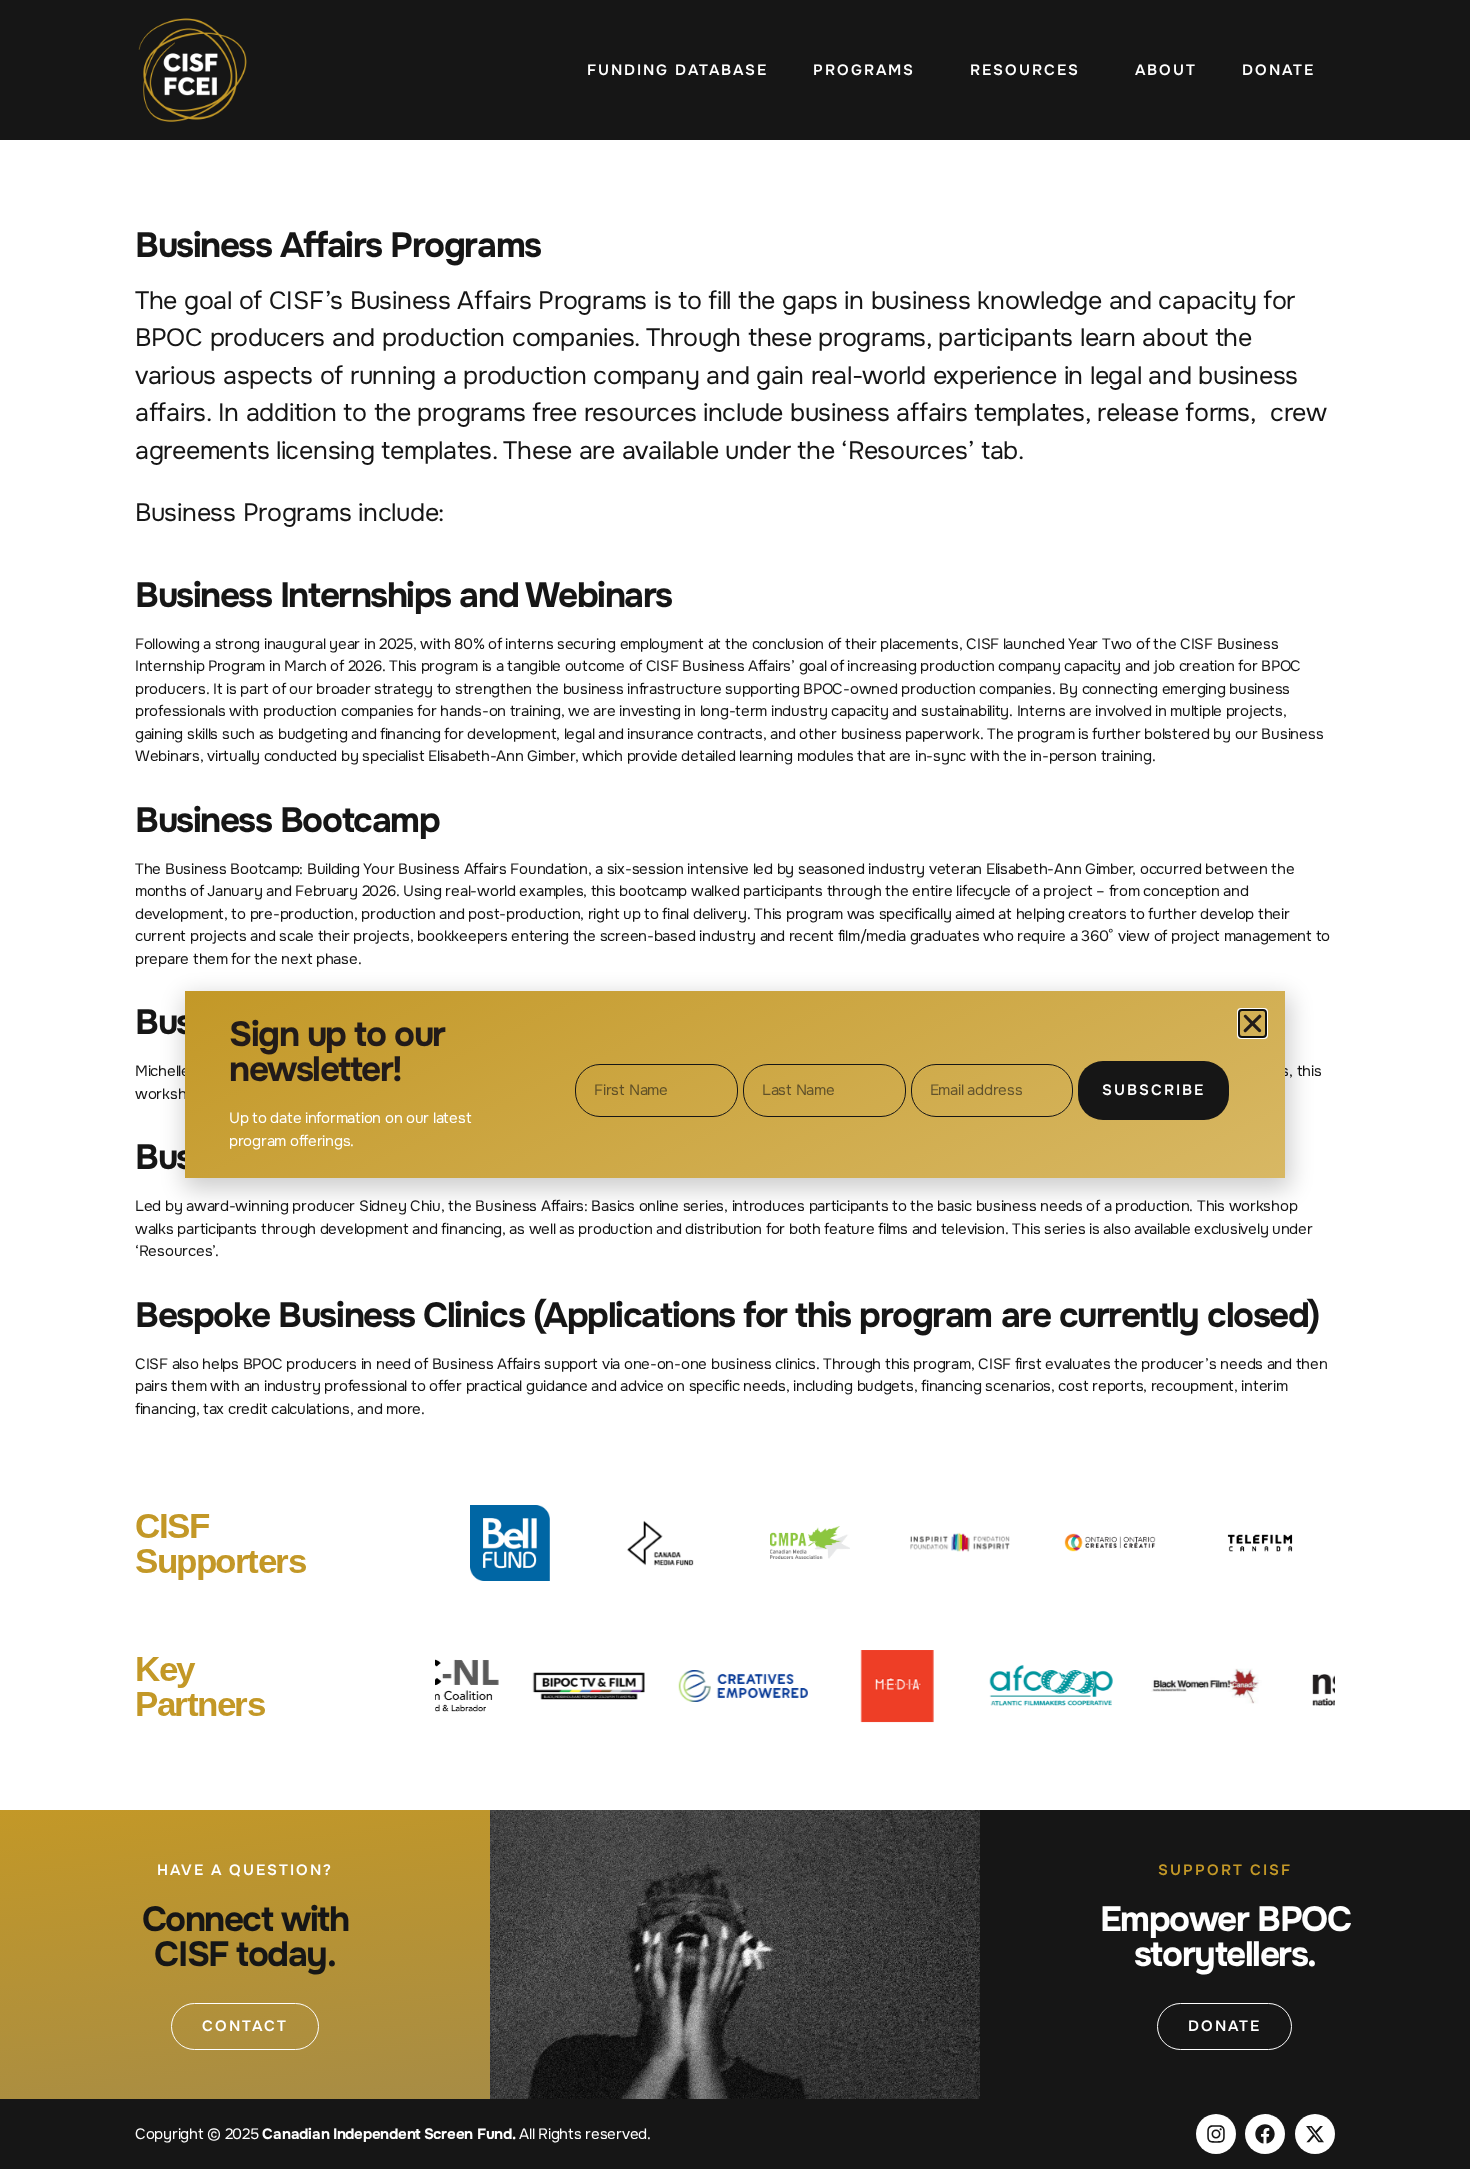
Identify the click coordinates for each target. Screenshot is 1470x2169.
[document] (735, 1084)
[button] (1252, 1023)
